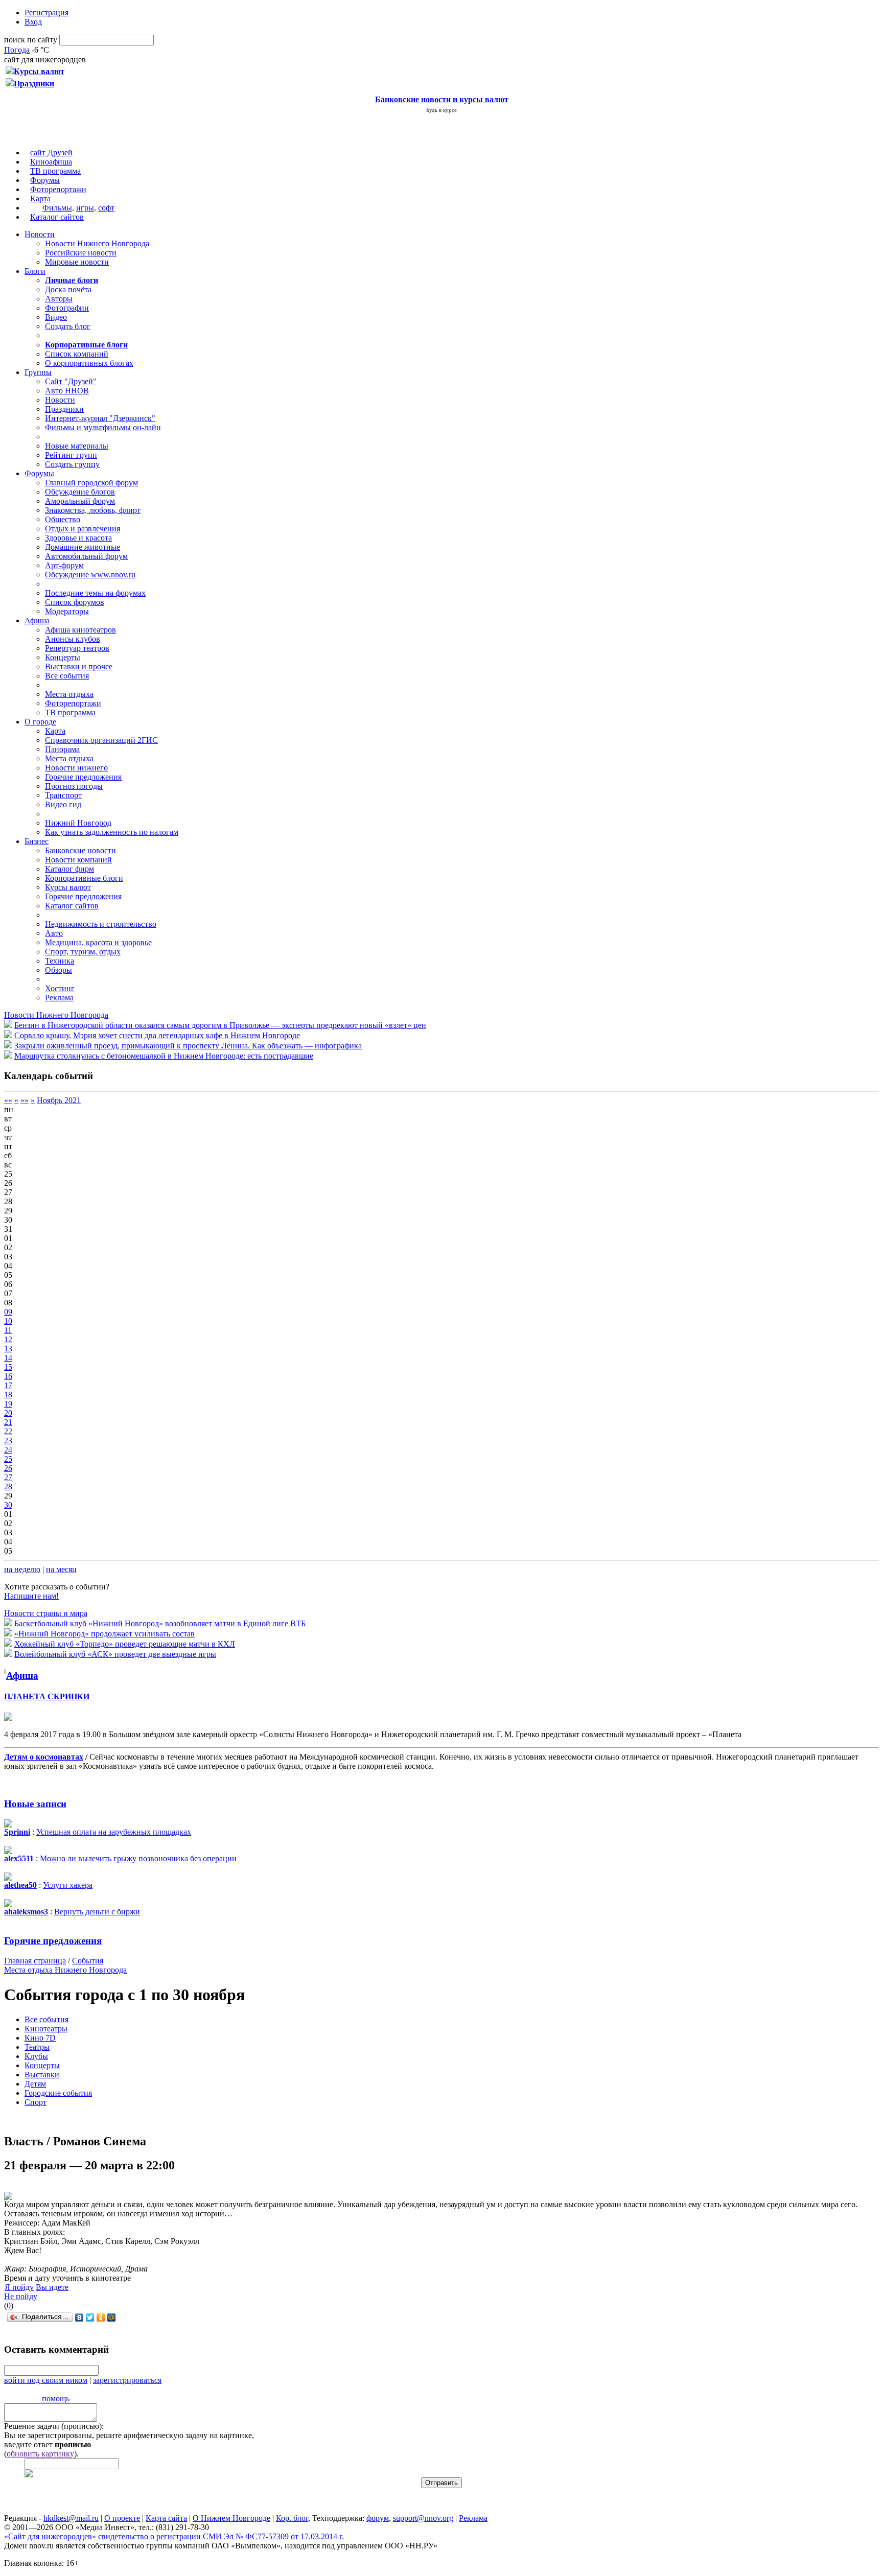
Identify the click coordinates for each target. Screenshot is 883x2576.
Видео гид (63, 804)
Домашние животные (83, 547)
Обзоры (59, 970)
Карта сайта (166, 2518)
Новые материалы (77, 446)
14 (8, 1358)
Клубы (36, 2056)
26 (8, 1468)
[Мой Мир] (112, 2317)
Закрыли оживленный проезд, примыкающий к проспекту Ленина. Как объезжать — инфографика (188, 1046)
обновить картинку (40, 2454)
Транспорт (63, 795)
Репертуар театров (77, 648)
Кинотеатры (46, 2029)
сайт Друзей (51, 153)
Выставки (42, 2075)
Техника (60, 961)
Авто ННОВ (67, 391)
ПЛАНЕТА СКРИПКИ (47, 1696)
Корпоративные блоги (84, 878)
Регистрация (47, 13)
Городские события (58, 2093)
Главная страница (35, 1961)
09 (8, 1312)
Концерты (63, 657)
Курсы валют (68, 887)
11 (8, 1330)
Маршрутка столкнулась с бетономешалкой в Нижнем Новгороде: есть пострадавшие (164, 1056)
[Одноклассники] (101, 2317)
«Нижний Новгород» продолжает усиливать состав (104, 1634)
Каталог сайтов (57, 217)
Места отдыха (69, 694)
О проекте (122, 2518)
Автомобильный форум (86, 556)
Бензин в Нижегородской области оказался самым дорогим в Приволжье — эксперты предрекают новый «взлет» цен (220, 1025)
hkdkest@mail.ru (71, 2518)
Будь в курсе (441, 110)
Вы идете (52, 2287)
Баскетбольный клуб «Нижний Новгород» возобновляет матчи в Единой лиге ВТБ (160, 1623)
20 (8, 1413)
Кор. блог (292, 2518)
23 (8, 1441)
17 (8, 1385)
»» (25, 1100)
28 (8, 1486)
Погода (17, 50)
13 (8, 1349)
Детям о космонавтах (44, 1757)
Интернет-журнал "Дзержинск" (100, 418)
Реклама (59, 998)
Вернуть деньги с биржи (97, 1912)
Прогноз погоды (74, 786)
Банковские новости (80, 850)
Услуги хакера (68, 1885)
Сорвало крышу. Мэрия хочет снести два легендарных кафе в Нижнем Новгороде (157, 1035)
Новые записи (35, 1804)
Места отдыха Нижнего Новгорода (65, 1970)
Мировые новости (77, 262)
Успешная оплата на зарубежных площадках (114, 1832)
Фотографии (67, 308)
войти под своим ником (46, 2380)
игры (85, 208)
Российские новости (81, 253)
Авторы (59, 299)
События (88, 1961)
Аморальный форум (80, 501)
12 (8, 1339)
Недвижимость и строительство (101, 924)
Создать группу (72, 464)
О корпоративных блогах (89, 363)
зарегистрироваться (127, 2380)
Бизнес (37, 841)
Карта (40, 198)
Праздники (64, 409)
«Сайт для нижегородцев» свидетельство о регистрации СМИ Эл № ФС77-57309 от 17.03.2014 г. (174, 2536)
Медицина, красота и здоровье (98, 942)
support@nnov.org (423, 2518)
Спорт (36, 2102)
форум (378, 2518)
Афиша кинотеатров (80, 630)
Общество (63, 519)
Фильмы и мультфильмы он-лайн (103, 427)
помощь (56, 2398)
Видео (56, 317)
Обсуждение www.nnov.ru (90, 575)
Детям (35, 2084)
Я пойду (19, 2287)
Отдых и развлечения (83, 529)
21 (8, 1422)
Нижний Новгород (78, 823)
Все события (67, 676)
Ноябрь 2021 (59, 1100)
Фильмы (57, 208)
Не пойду (21, 2296)
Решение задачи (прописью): (54, 2426)
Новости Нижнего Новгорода (97, 243)
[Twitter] (90, 2317)
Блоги (35, 271)
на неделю (22, 1569)
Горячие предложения (83, 777)
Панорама (62, 749)
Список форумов (75, 602)
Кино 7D (40, 2038)
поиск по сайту (31, 40)
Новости (40, 234)
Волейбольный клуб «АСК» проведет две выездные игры (115, 1654)
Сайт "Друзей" (71, 381)
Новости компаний (78, 860)
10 (8, 1321)
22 (8, 1431)
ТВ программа (55, 171)
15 (8, 1367)
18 (8, 1395)
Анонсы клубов (73, 639)
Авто (54, 933)
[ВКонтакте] (79, 2317)
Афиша (37, 620)
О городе (40, 722)
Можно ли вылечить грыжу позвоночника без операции (138, 1858)
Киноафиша (51, 162)
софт (106, 208)
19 (8, 1404)
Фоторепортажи (58, 189)
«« (8, 1100)
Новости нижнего (76, 768)
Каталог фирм (69, 869)
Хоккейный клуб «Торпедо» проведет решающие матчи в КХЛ (125, 1644)
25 (8, 1459)
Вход (33, 22)
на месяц (61, 1569)
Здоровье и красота (78, 538)
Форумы (45, 180)
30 (8, 1505)
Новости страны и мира (46, 1613)
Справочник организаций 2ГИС (101, 740)
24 (8, 1450)
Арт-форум (64, 565)
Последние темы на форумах (95, 593)
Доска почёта (68, 289)
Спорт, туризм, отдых (83, 952)
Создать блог (68, 326)
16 (8, 1376)
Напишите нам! (31, 1596)
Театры (37, 2047)
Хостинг (60, 988)
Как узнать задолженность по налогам (112, 832)
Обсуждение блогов (80, 492)
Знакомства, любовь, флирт (93, 510)
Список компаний (77, 354)
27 (8, 1477)
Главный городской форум (91, 483)
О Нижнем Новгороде (231, 2518)
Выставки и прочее (79, 666)
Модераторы (67, 611)
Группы (38, 372)
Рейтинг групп (71, 455)
